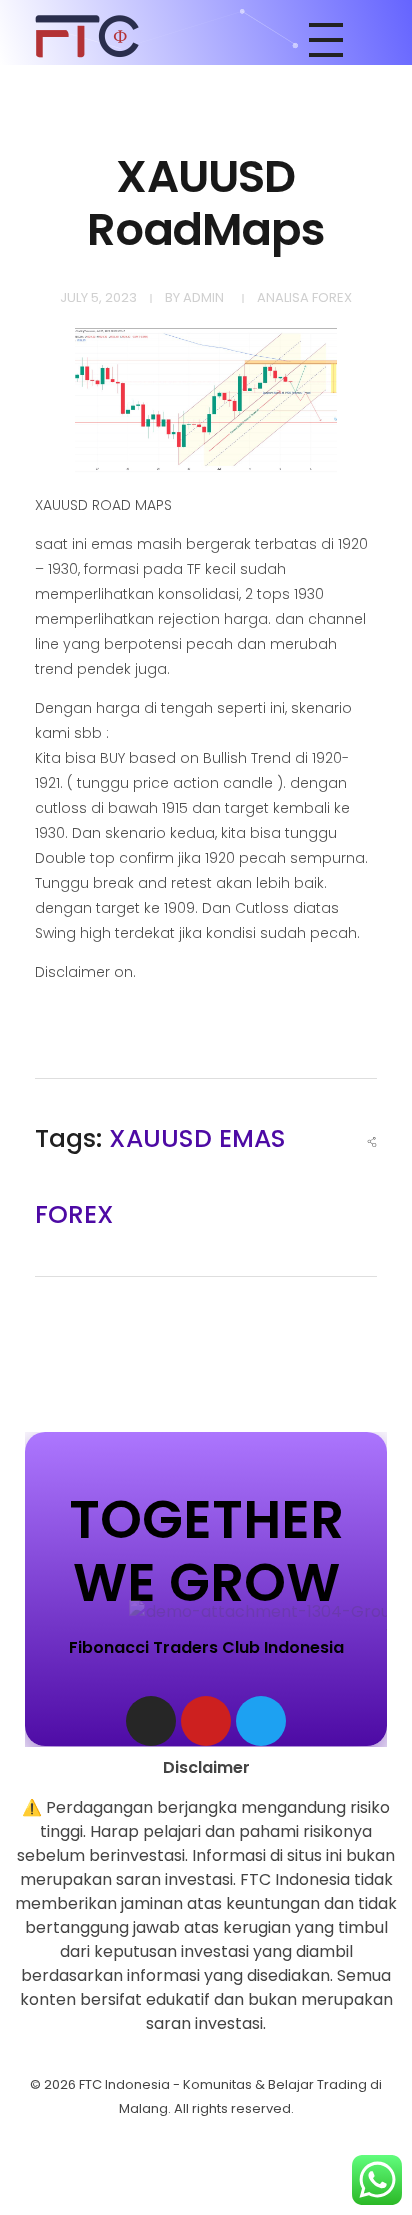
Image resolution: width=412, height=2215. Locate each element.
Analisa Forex (304, 297)
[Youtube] (206, 1721)
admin (203, 297)
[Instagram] (151, 1721)
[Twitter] (261, 1721)
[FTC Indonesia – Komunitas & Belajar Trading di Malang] (87, 36)
